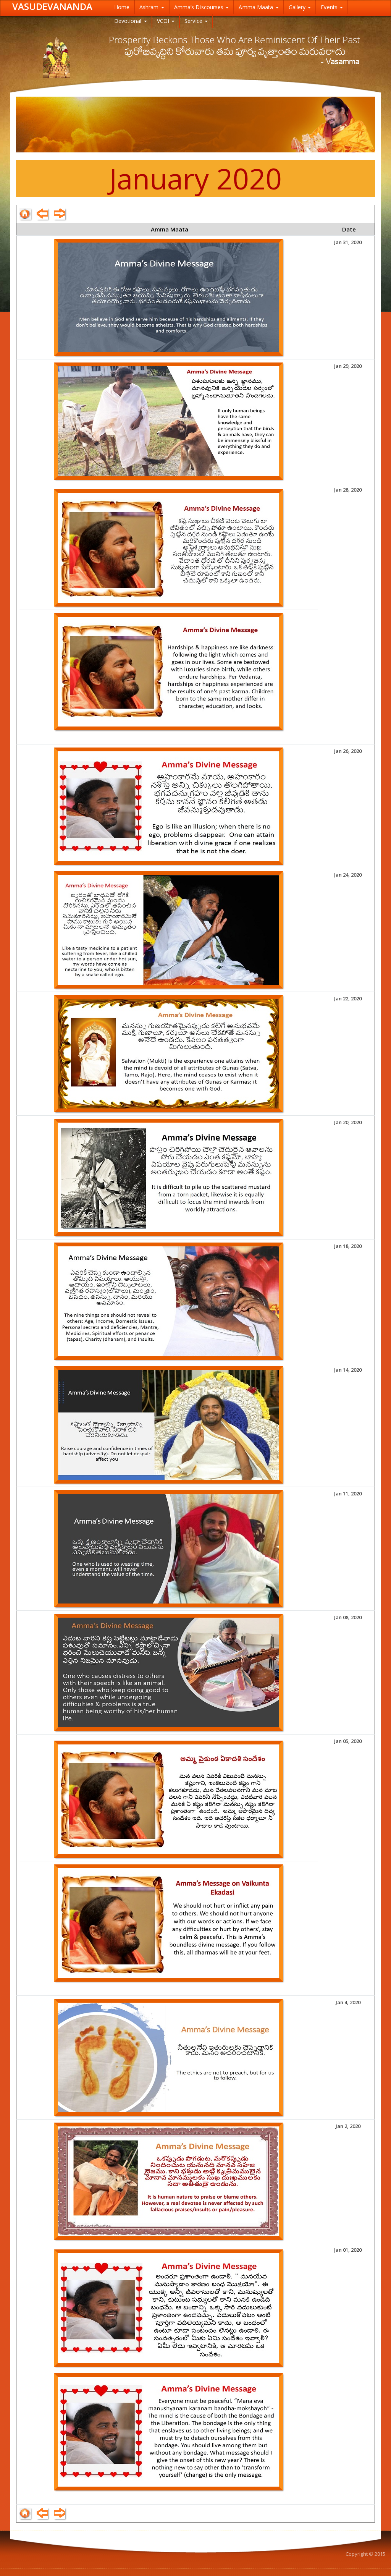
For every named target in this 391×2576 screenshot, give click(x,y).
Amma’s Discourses (200, 7)
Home (122, 7)
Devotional (129, 21)
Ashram (150, 7)
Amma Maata (257, 7)
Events (330, 7)
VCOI (164, 21)
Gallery (298, 7)
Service (194, 21)
